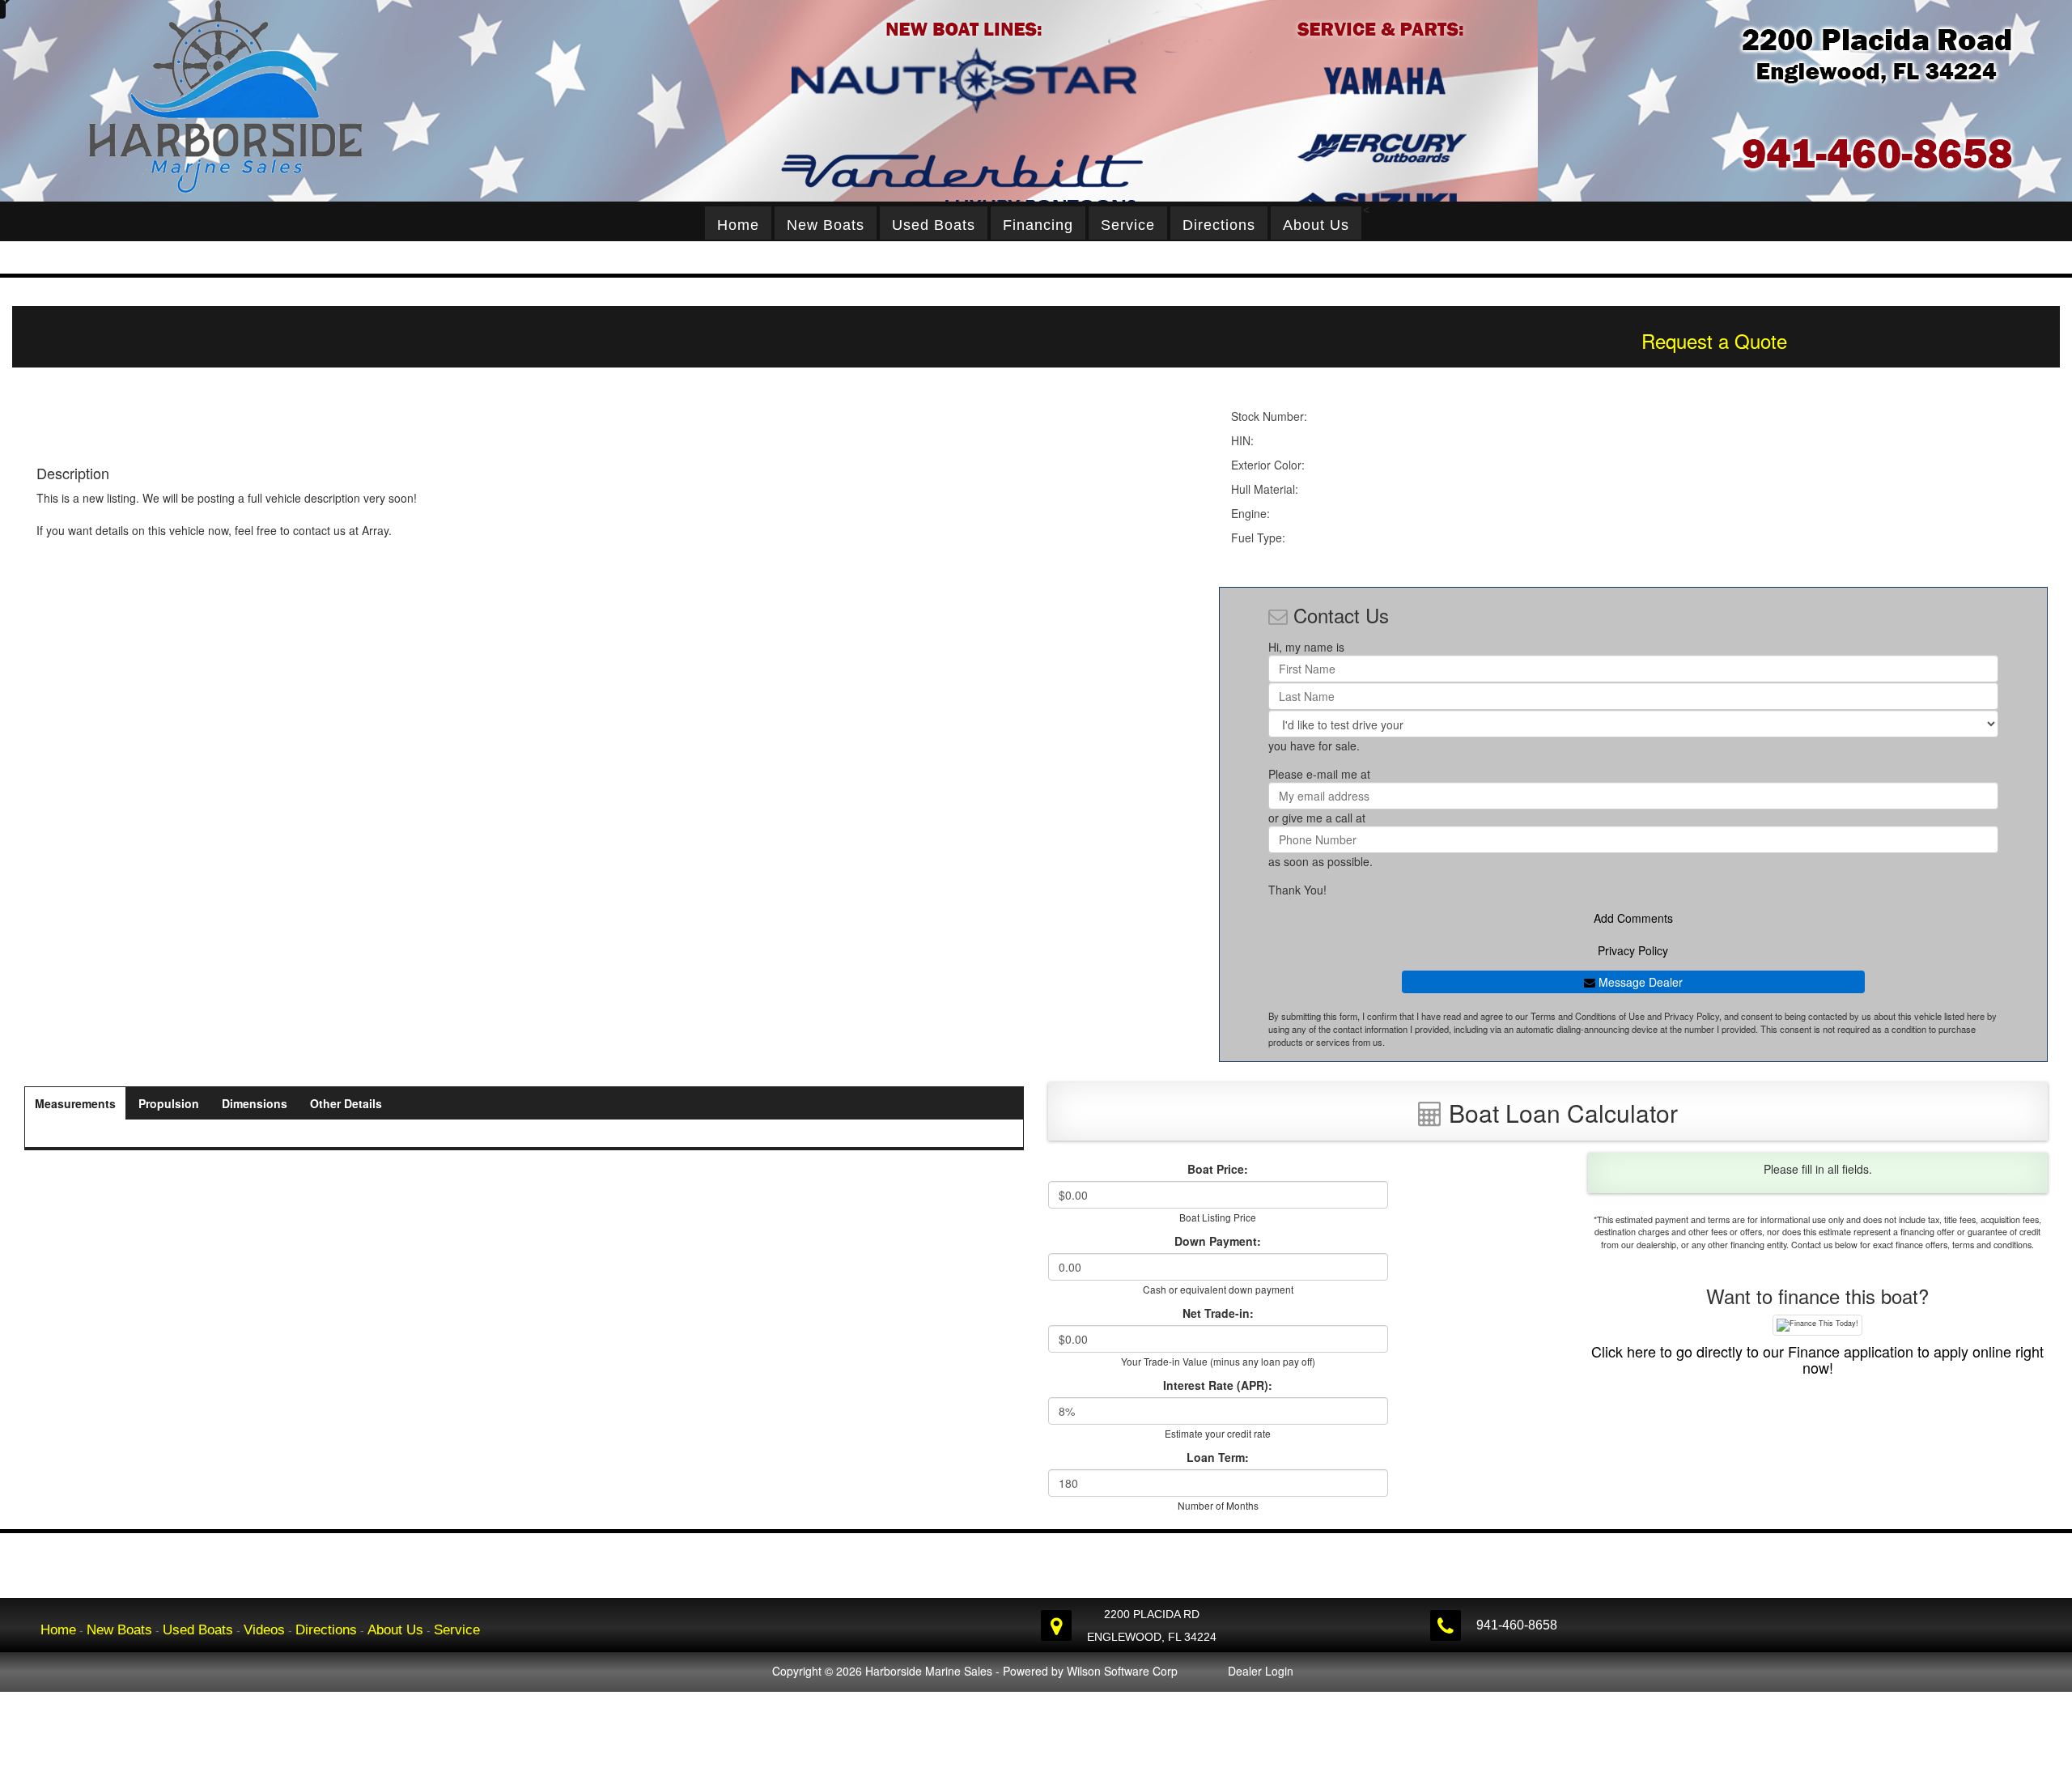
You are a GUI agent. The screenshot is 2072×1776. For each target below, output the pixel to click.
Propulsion (169, 1103)
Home (738, 225)
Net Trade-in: (1218, 1313)
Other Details (346, 1103)
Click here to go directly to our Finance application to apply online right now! (1817, 1359)
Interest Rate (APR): (1218, 1385)
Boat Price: (1218, 1169)
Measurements (75, 1103)
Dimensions (255, 1103)
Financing (1038, 225)
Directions (1219, 225)
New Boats (826, 225)
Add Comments (1633, 918)
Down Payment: (1218, 1241)
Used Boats (934, 225)
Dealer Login (1261, 1671)
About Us (1316, 225)
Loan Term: (1218, 1457)
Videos (264, 1630)
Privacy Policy (1633, 950)
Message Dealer (1639, 982)
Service (1128, 225)
